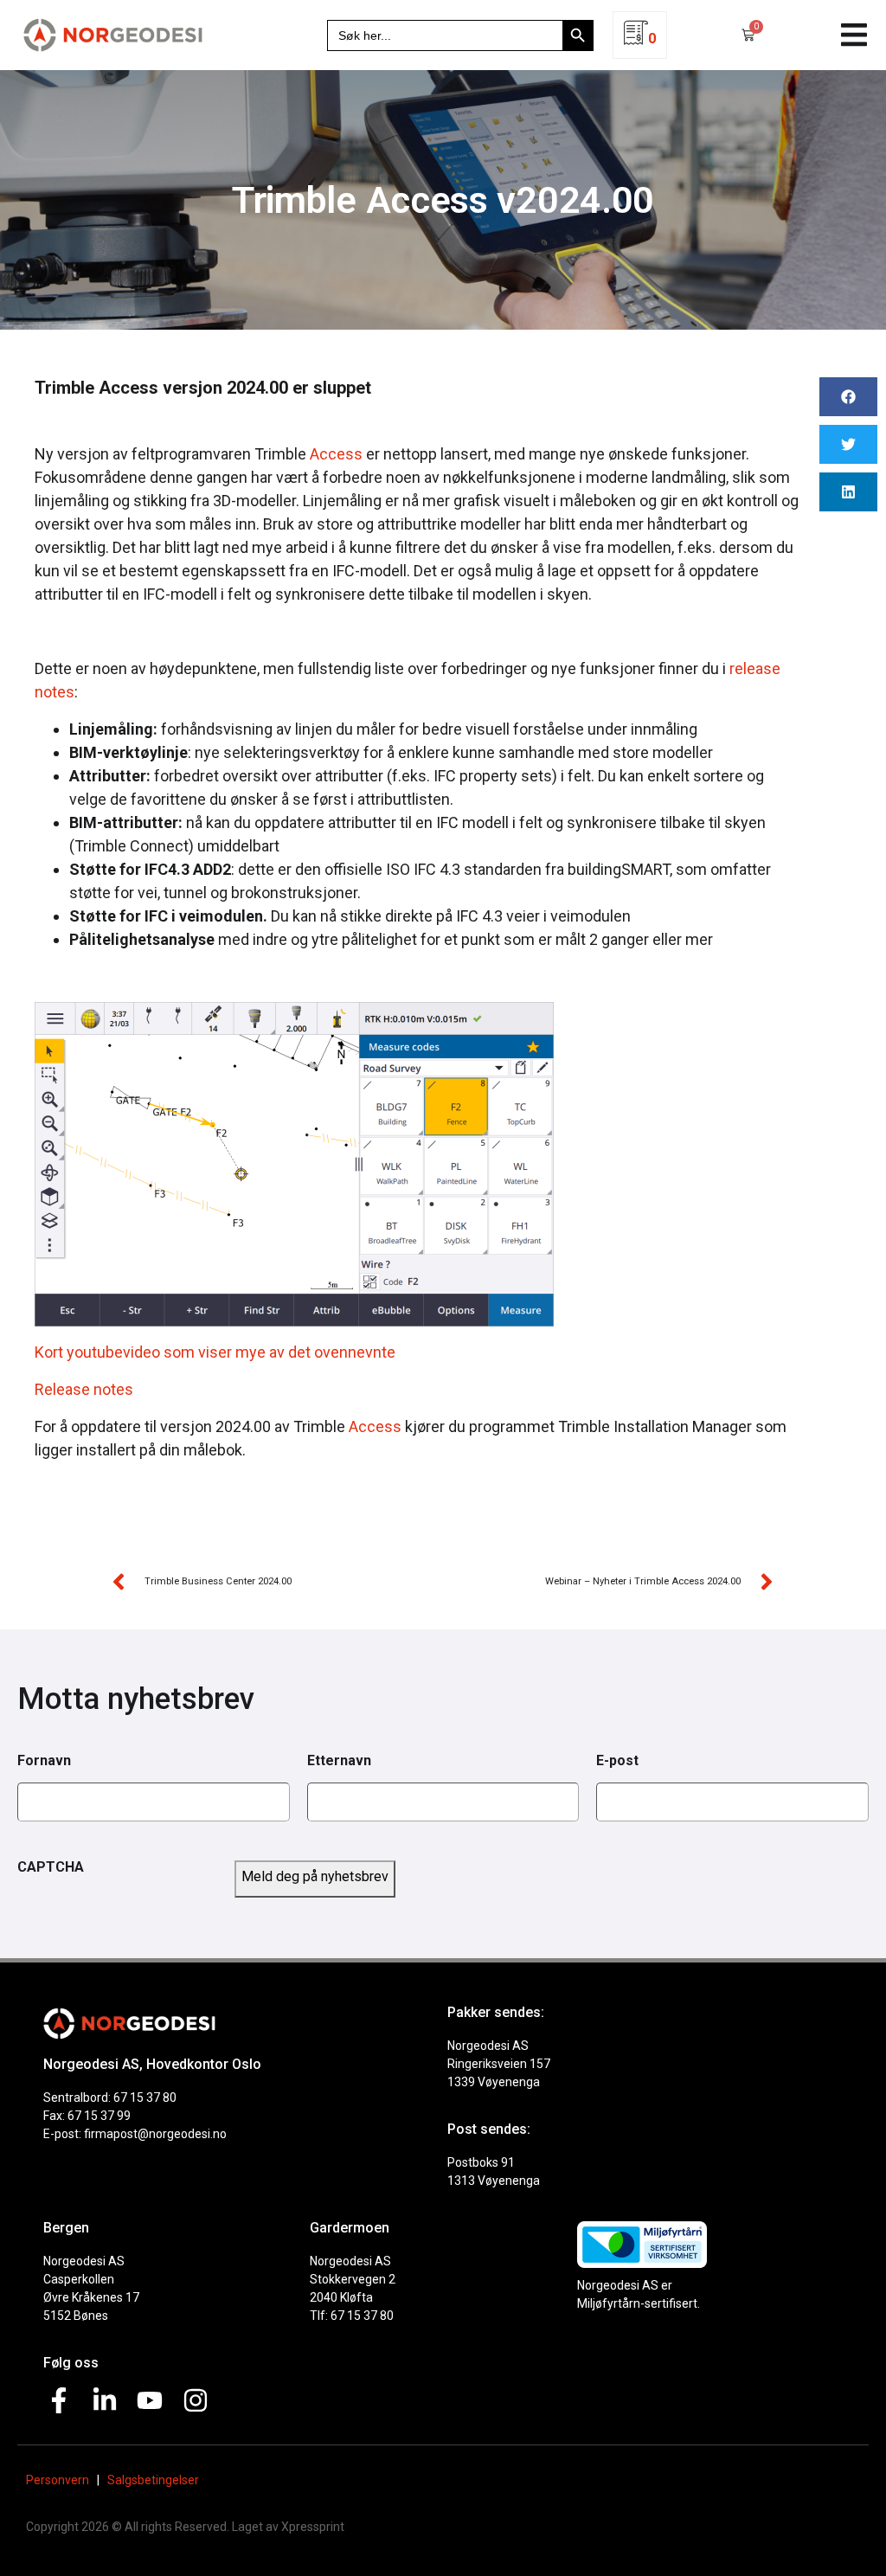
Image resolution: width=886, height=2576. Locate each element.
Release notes (84, 1389)
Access (336, 454)
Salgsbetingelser (153, 2480)
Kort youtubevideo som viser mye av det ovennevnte (215, 1352)
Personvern (58, 2480)
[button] (854, 35)
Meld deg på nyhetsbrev (315, 1876)
